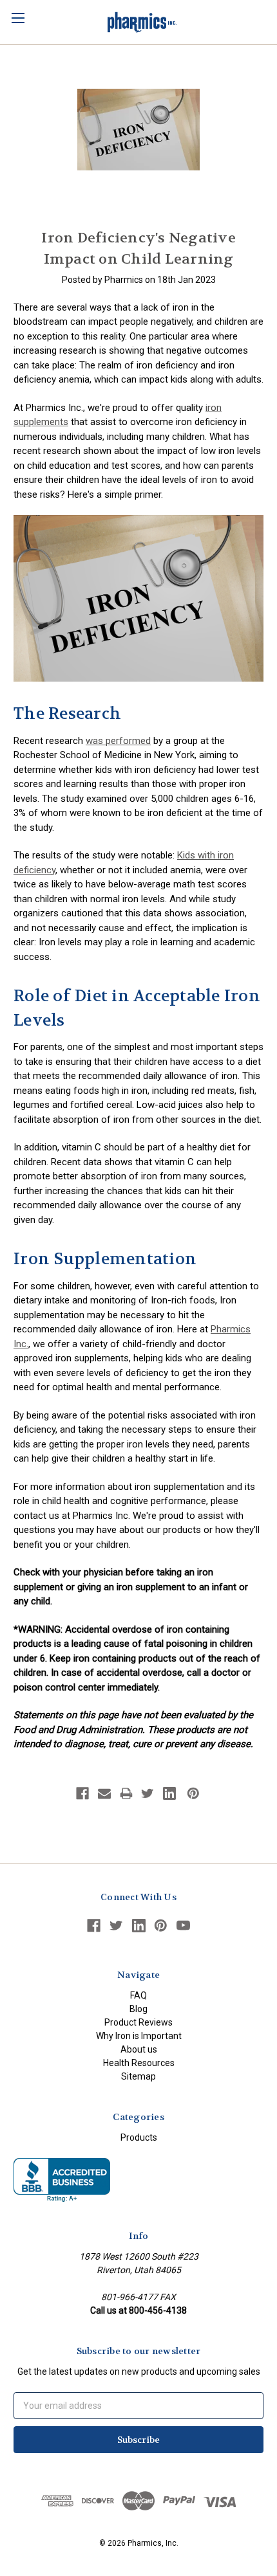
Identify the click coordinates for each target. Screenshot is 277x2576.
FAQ (138, 1995)
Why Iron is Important (139, 2036)
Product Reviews (138, 2022)
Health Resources (139, 2063)
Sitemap (138, 2076)
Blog (138, 2009)
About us (139, 2049)
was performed (118, 741)
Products (139, 2137)
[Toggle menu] (18, 18)
